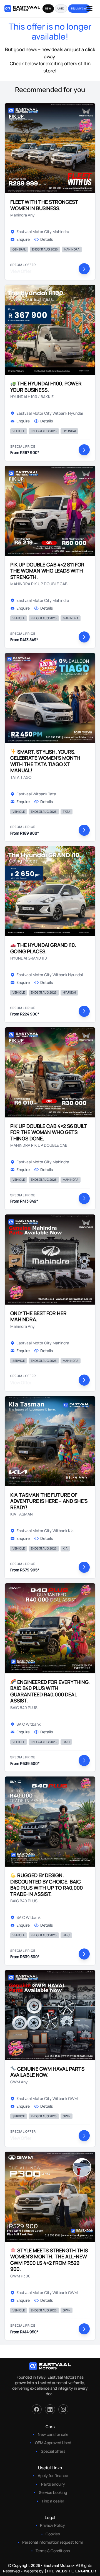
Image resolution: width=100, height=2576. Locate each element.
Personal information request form (53, 2542)
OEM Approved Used (53, 2443)
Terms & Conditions (53, 2551)
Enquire (23, 239)
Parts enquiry (53, 2484)
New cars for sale (53, 2434)
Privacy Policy (52, 2525)
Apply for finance (53, 2476)
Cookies (53, 2534)
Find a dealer (53, 2501)
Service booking (53, 2492)
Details (47, 239)
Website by (60, 2571)
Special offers (53, 2451)
